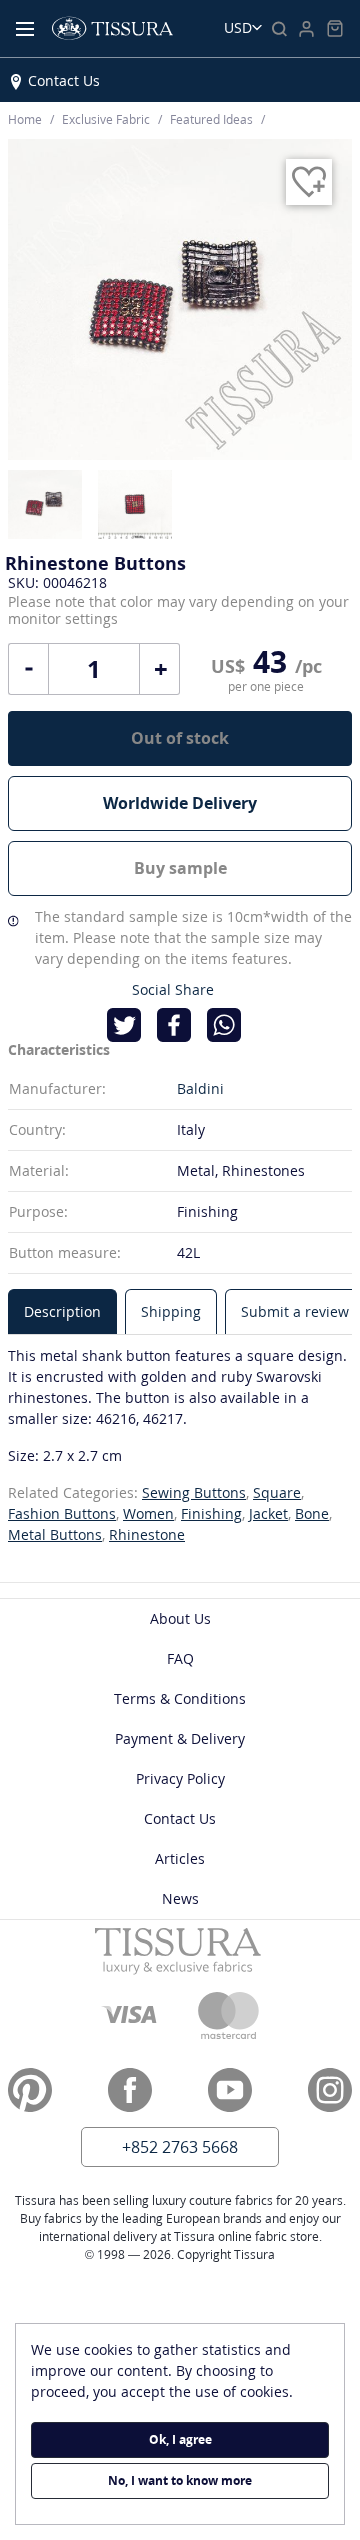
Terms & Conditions (180, 1698)
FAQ (180, 1658)
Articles (180, 1858)
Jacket (268, 1513)
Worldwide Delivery (180, 803)
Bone (312, 1513)
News (180, 1898)
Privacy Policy (180, 1778)
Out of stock (180, 738)
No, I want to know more (180, 2480)
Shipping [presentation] (171, 1311)
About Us (180, 1618)
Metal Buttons (55, 1534)
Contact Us (64, 80)
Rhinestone (147, 1534)
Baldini (200, 1088)
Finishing (211, 1513)
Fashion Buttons (62, 1513)
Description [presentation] (62, 1311)
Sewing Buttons (194, 1492)
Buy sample (180, 868)
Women (148, 1513)
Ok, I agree (180, 2439)
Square (277, 1492)
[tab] (62, 1311)
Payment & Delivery (180, 1738)
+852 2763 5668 (180, 2147)
